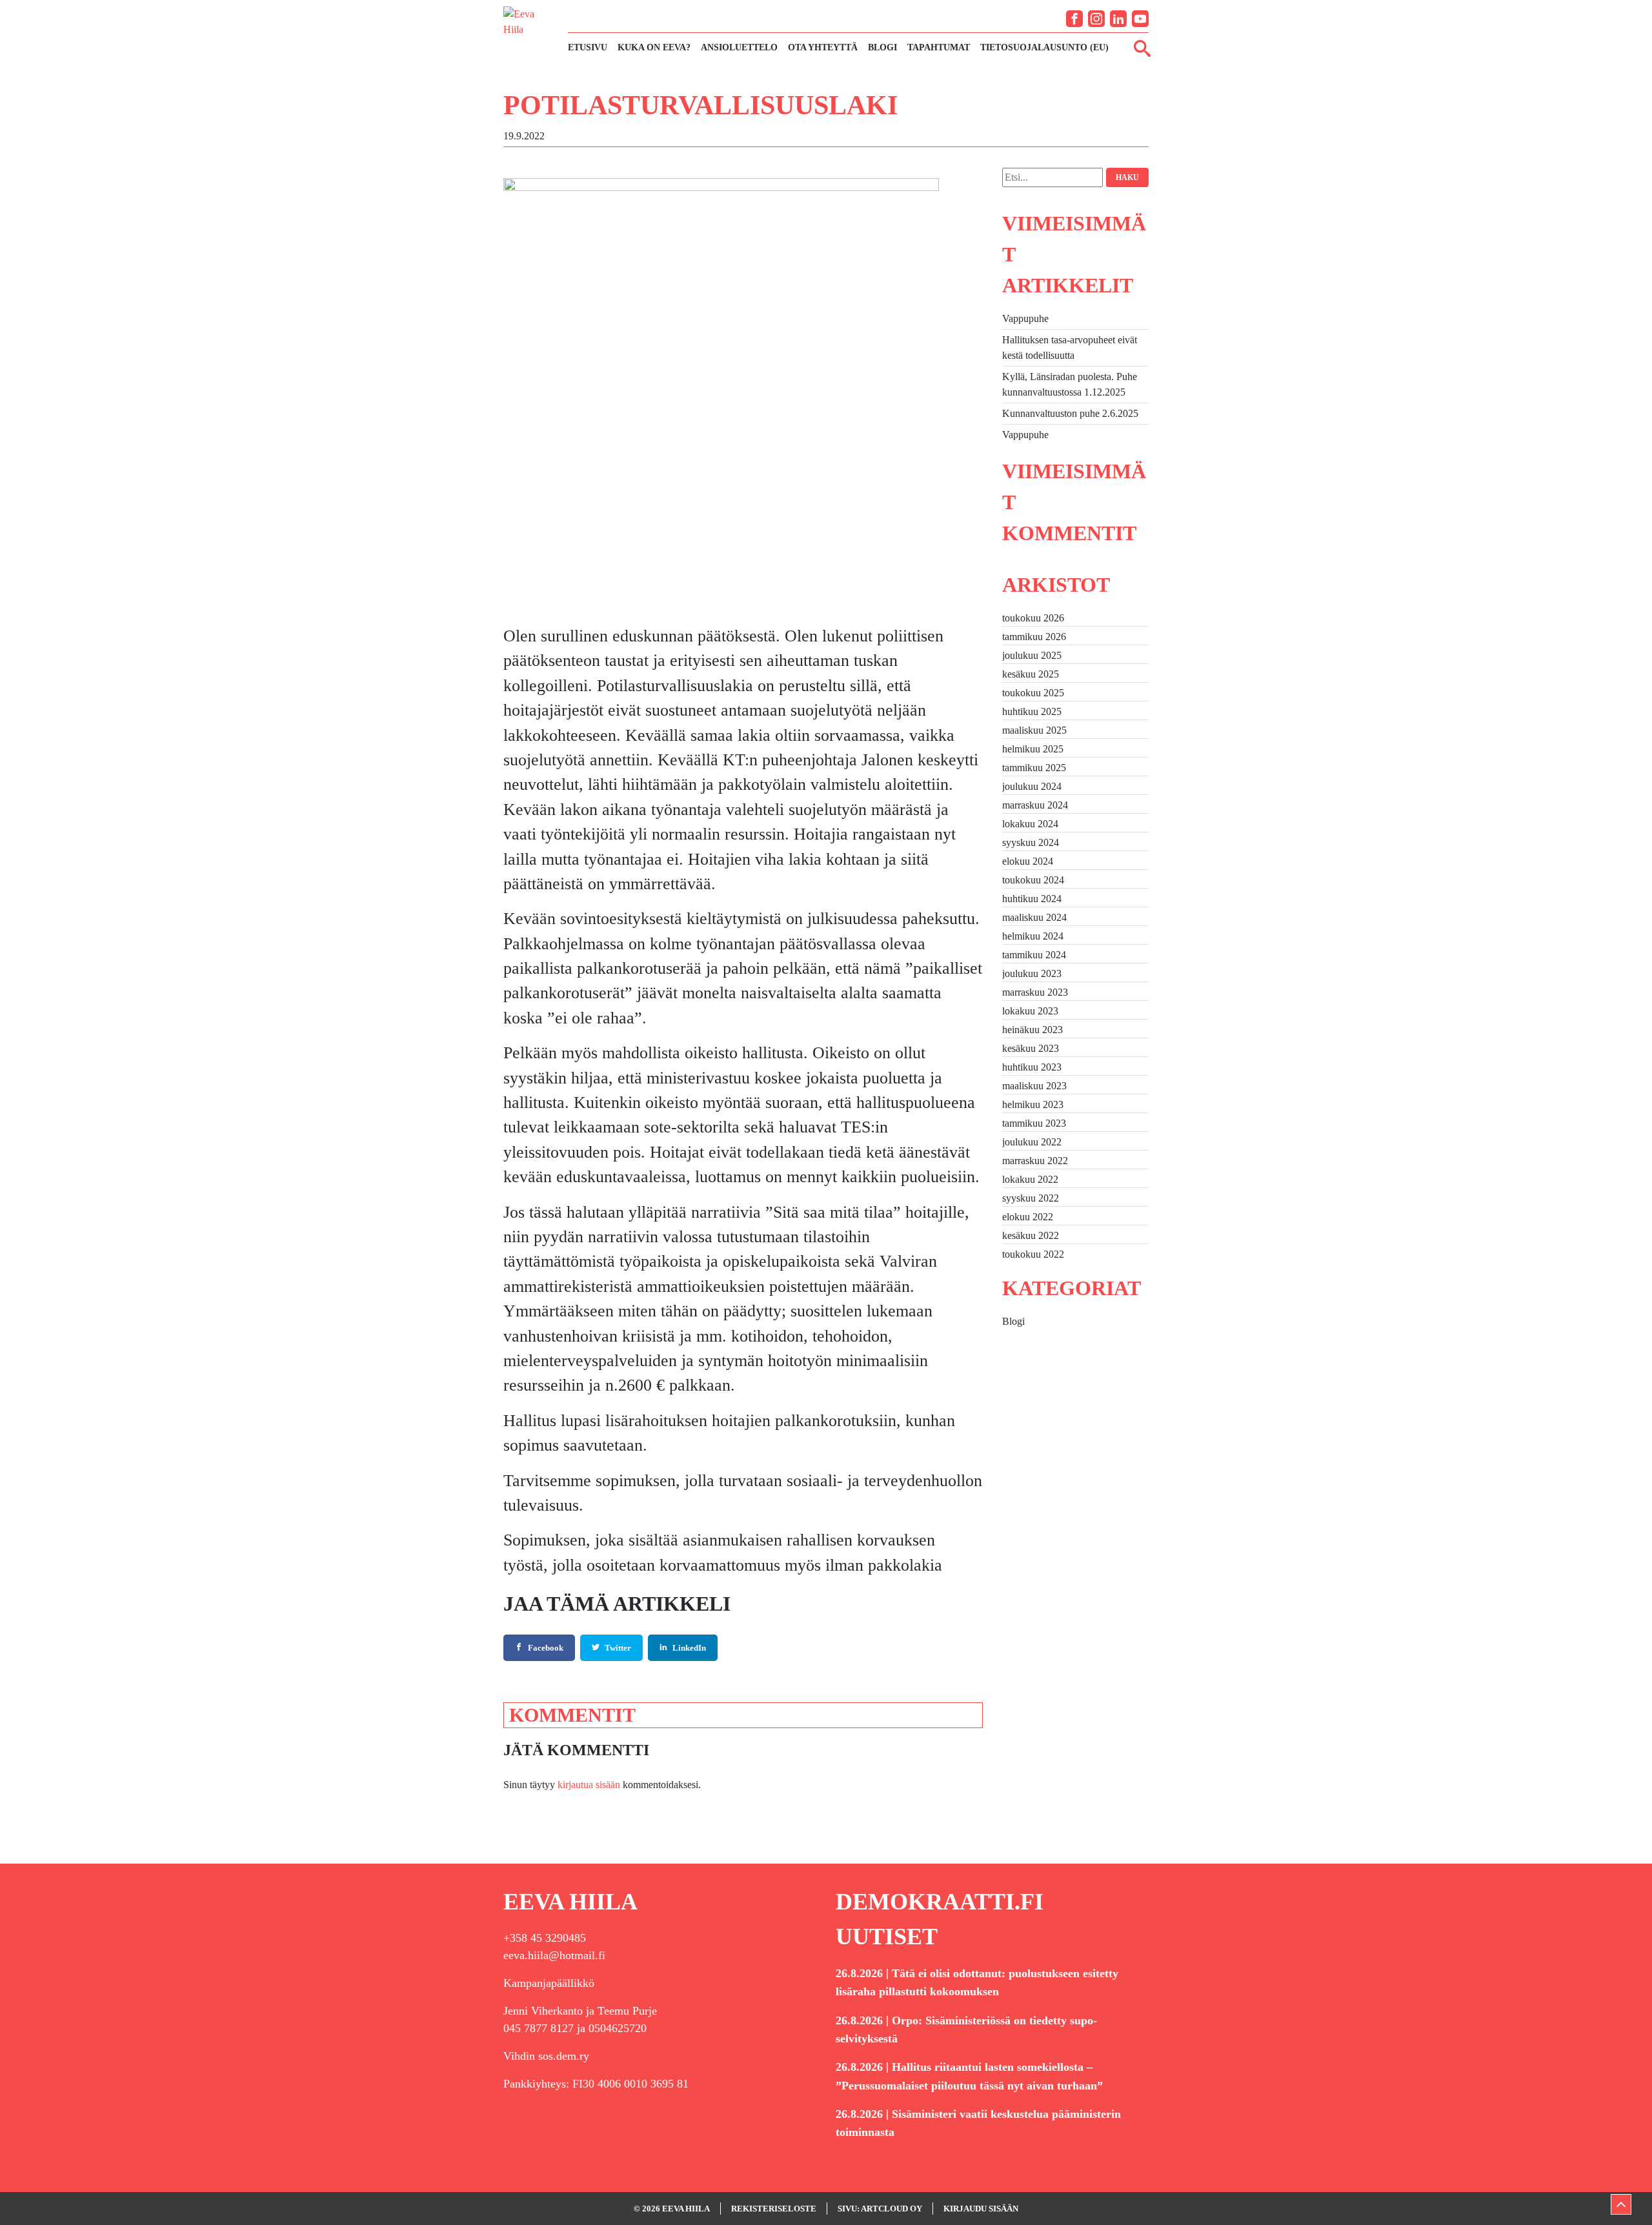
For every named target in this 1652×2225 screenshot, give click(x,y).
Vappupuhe (1025, 318)
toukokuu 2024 (1033, 880)
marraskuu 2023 (1035, 992)
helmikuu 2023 (1033, 1104)
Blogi (882, 47)
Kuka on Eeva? (654, 47)
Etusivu (588, 47)
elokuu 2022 (1028, 1217)
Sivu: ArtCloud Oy (880, 2209)
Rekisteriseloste (774, 2209)
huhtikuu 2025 (1032, 711)
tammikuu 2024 (1034, 955)
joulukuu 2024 (1032, 786)
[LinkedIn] (1118, 19)
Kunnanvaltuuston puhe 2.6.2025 (1070, 413)
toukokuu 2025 (1033, 693)
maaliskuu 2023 (1034, 1086)
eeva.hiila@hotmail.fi (554, 1955)
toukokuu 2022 (1033, 1254)
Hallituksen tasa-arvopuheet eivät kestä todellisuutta (1070, 347)
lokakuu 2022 (1030, 1179)
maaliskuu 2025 (1034, 730)
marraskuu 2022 (1035, 1161)
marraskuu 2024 (1035, 805)
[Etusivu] (529, 31)
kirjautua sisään (589, 1785)
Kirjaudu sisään (981, 2209)
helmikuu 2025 (1033, 749)
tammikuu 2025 (1034, 768)
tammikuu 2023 (1034, 1123)
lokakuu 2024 (1030, 824)
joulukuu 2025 (1032, 655)
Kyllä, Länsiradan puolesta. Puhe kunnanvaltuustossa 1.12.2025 (1070, 384)
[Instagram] (1096, 19)
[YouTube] (1140, 19)
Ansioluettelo (739, 47)
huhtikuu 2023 (1032, 1067)
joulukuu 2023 (1032, 973)
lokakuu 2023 (1030, 1011)
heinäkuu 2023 (1032, 1030)
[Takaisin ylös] (1621, 2204)
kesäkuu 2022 (1031, 1235)
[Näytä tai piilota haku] (1142, 48)
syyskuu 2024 (1031, 842)
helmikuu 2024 (1033, 936)
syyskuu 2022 (1031, 1198)
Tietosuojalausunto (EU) (1044, 47)
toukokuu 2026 (1033, 618)
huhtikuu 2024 (1032, 899)
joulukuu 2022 (1032, 1142)
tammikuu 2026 (1034, 637)
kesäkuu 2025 (1031, 674)
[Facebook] (1074, 19)
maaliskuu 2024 (1034, 917)
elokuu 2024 (1028, 861)
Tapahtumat (939, 47)
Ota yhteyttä (823, 47)
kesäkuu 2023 (1031, 1048)
